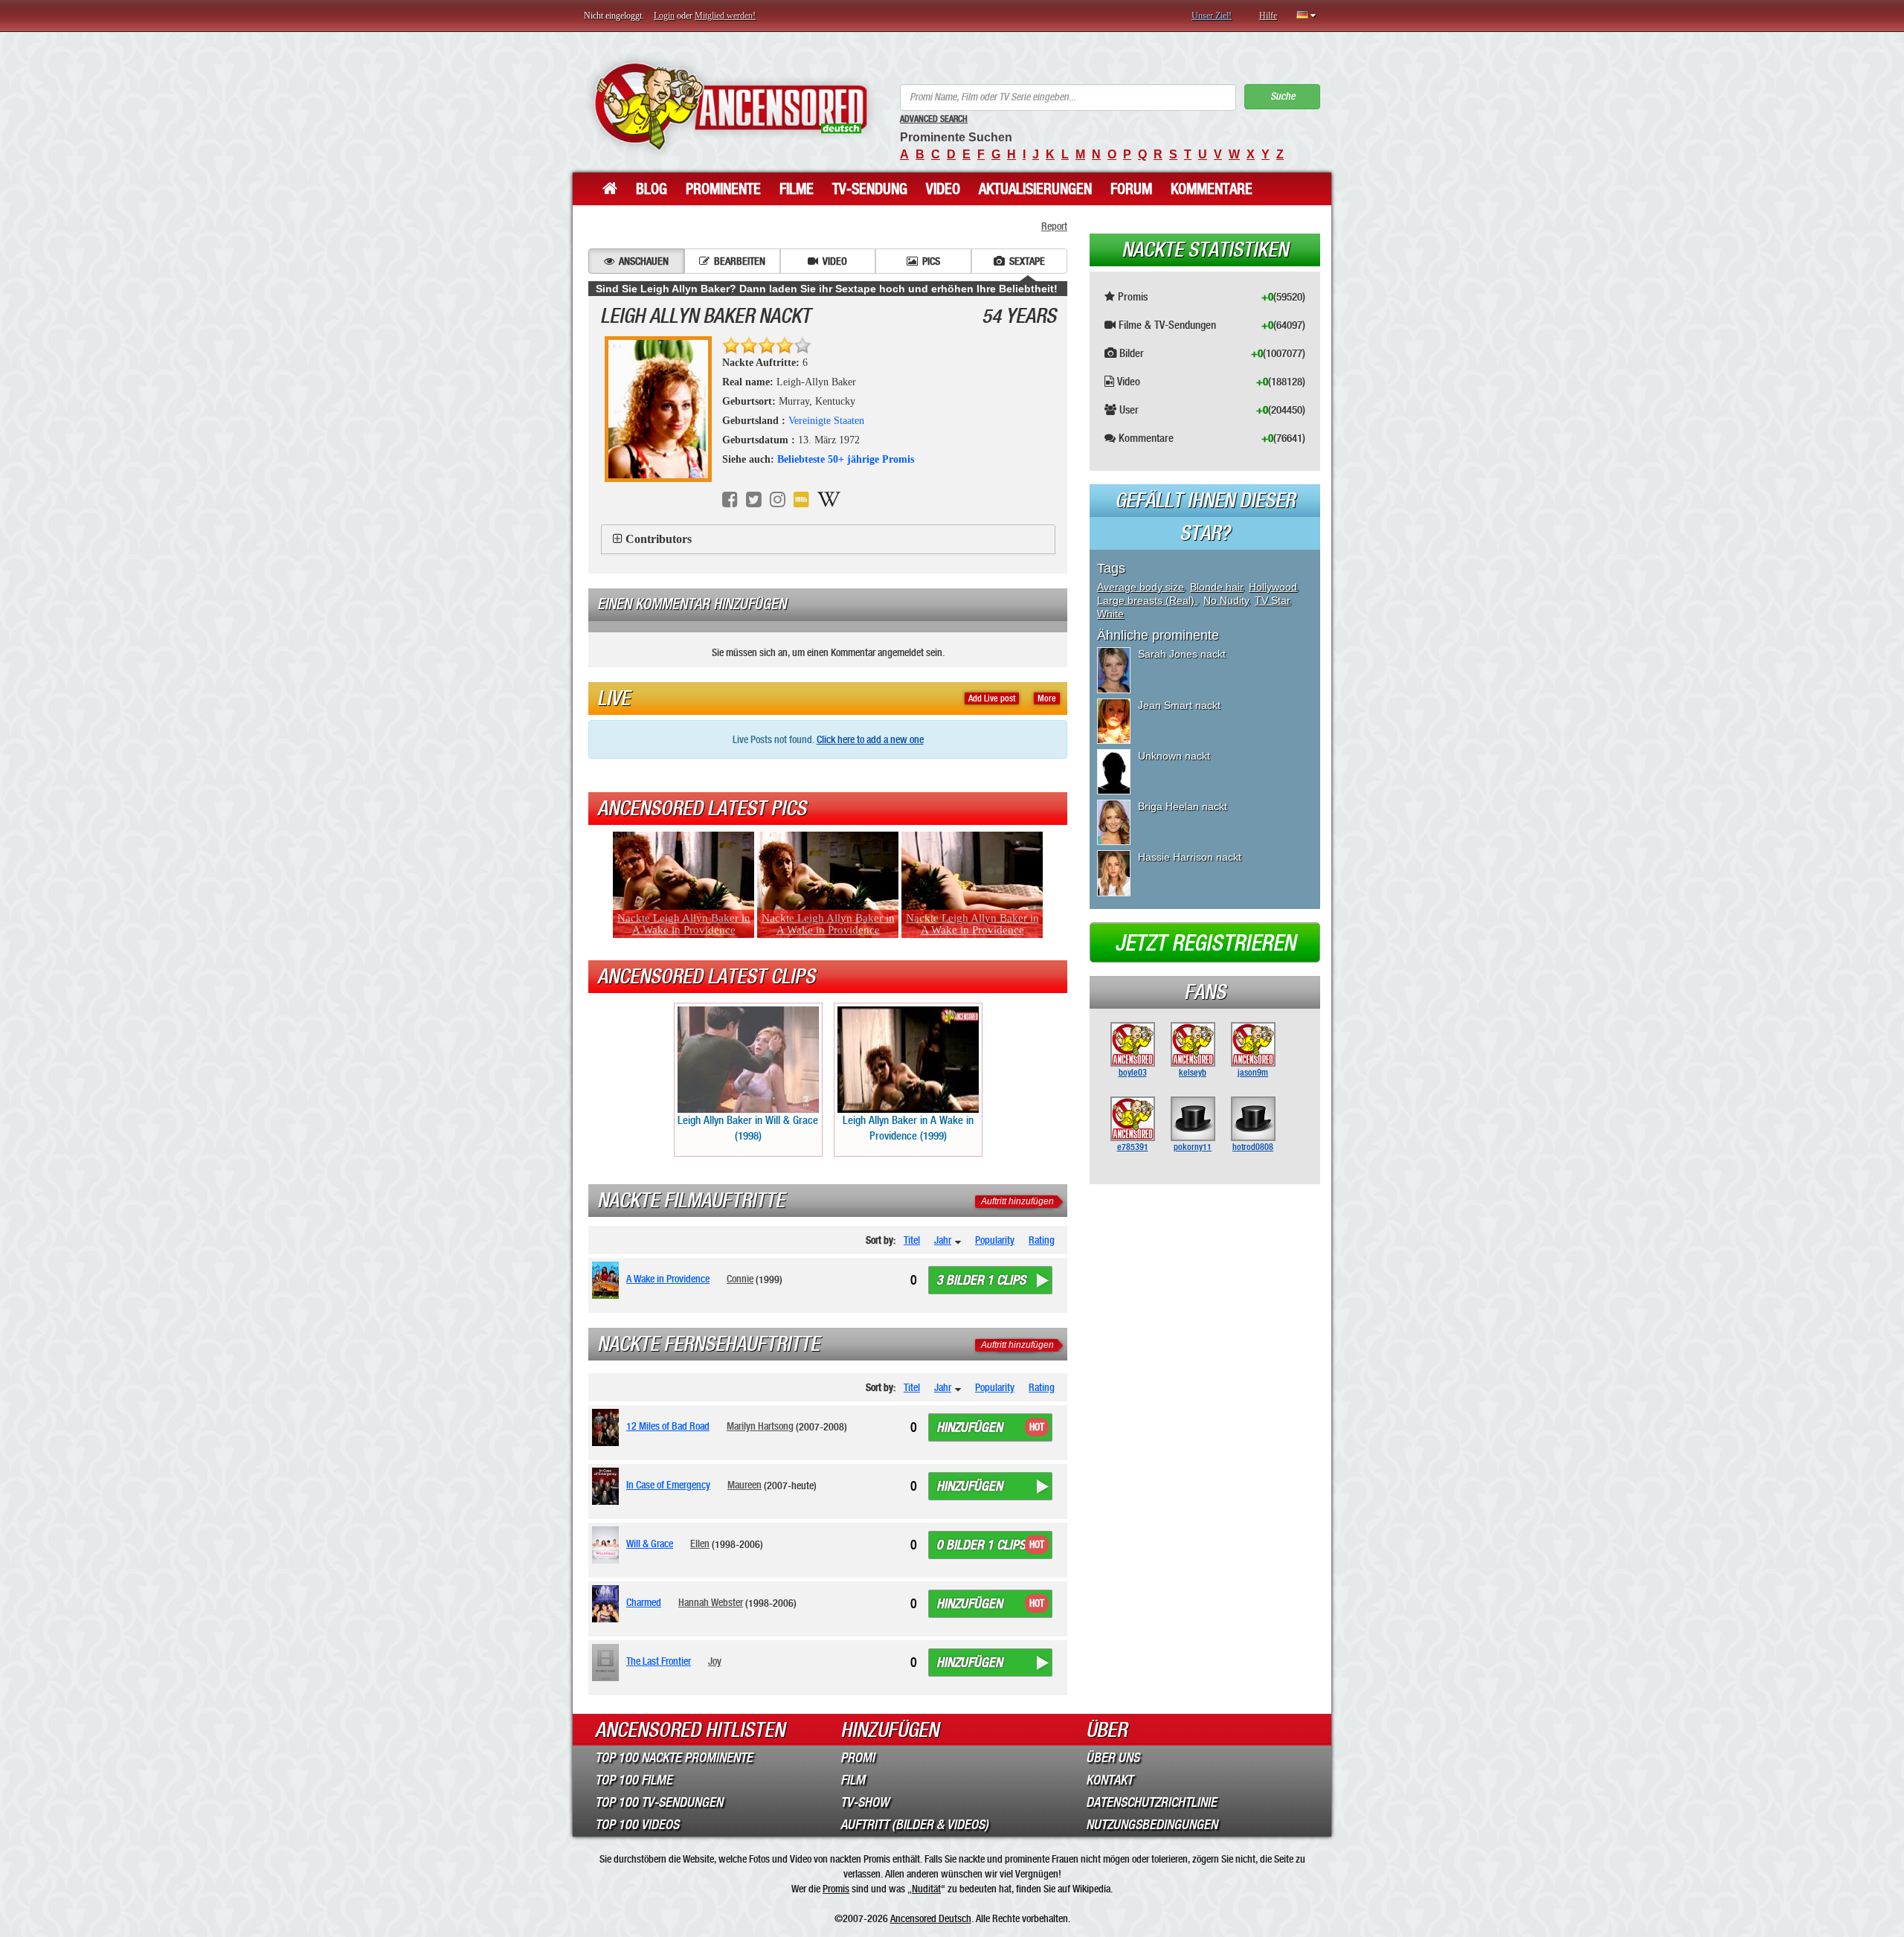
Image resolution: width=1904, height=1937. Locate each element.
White (1110, 614)
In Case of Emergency (668, 1485)
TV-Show (865, 1802)
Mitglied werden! (725, 16)
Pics (931, 261)
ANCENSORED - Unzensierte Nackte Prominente (731, 106)
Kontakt (1109, 1780)
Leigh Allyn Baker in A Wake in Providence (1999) (908, 1128)
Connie (740, 1279)
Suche (1283, 96)
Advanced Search (934, 119)
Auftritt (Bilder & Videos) (914, 1825)
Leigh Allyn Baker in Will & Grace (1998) (748, 1128)
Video (943, 189)
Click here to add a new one (870, 739)
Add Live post (992, 698)
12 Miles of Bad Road (668, 1426)
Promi (858, 1758)
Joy (715, 1661)
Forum (1131, 189)
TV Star (1272, 600)
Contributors (659, 539)
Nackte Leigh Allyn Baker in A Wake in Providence (684, 924)
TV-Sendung (870, 189)
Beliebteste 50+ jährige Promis (846, 459)
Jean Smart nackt (1179, 705)
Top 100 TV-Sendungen (659, 1802)
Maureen (744, 1485)
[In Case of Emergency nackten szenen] (608, 1486)
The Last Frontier (659, 1661)
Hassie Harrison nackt (1190, 857)
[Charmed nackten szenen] (608, 1604)
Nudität (926, 1889)
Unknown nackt (1174, 756)
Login (664, 16)
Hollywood (1273, 587)
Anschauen (644, 261)
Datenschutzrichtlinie (1151, 1802)
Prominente (723, 189)
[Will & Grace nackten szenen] (608, 1545)
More (1047, 698)
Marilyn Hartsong (760, 1426)
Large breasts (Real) (1147, 600)
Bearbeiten (740, 261)
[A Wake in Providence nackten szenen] (608, 1280)
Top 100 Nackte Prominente (674, 1758)
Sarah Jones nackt (1182, 654)
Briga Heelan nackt (1183, 806)
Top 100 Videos (637, 1825)
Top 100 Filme (634, 1780)
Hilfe (1268, 16)
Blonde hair (1216, 587)
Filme (797, 189)
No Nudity (1226, 600)
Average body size (1141, 587)
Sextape (1027, 261)
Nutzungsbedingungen (1152, 1825)
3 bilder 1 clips (981, 1280)
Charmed (644, 1602)
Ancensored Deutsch (931, 1918)
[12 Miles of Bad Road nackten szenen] (608, 1427)
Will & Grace (650, 1544)
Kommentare (1212, 189)
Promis (836, 1889)
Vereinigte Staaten (826, 421)
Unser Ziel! (1212, 16)
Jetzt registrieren (1205, 943)
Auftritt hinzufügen (1017, 1201)
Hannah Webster (711, 1602)
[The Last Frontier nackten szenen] (608, 1663)
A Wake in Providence (668, 1279)
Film (853, 1780)
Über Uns (1113, 1758)
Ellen (700, 1544)
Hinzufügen (969, 1427)
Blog (652, 189)
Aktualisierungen (1035, 189)
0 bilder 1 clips (981, 1545)
